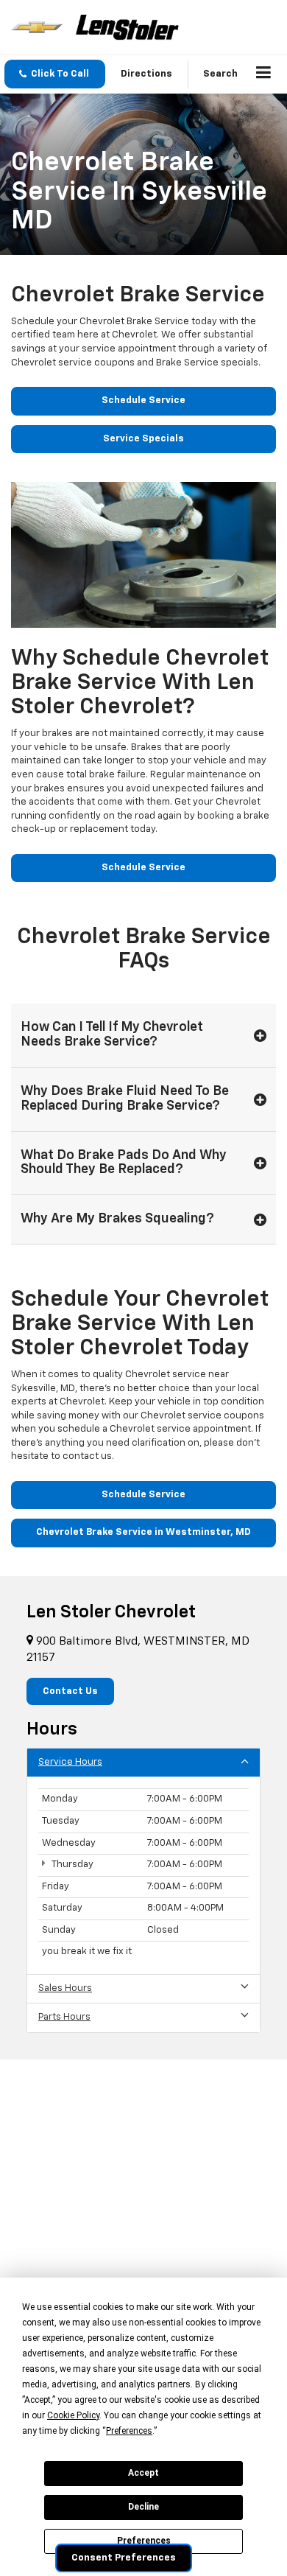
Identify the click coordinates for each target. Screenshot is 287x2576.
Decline (143, 2507)
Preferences (144, 2541)
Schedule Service (143, 400)
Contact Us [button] (70, 1691)
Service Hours (70, 1762)
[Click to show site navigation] (264, 74)
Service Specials (143, 439)
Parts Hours (64, 2017)
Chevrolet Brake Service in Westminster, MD (143, 1532)
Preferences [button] (129, 2431)
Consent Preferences (124, 2558)
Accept (143, 2473)
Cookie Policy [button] (73, 2415)
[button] (55, 74)
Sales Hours (65, 1988)
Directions (146, 74)
